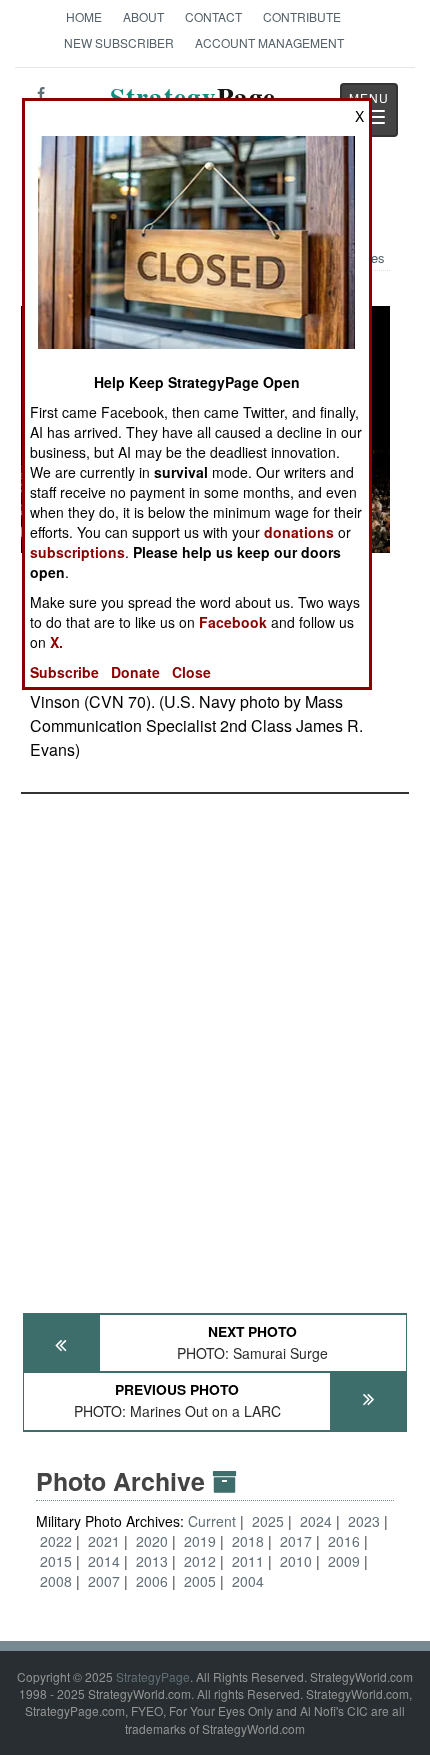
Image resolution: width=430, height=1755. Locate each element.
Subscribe (64, 672)
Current (214, 1521)
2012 (200, 1561)
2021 (104, 1541)
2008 (56, 1581)
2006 (152, 1581)
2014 (104, 1561)
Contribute (302, 16)
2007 (104, 1581)
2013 (152, 1561)
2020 (152, 1541)
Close (191, 672)
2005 (200, 1581)
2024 (316, 1521)
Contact (213, 16)
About (143, 16)
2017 (296, 1541)
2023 (364, 1521)
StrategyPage (153, 1676)
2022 (56, 1541)
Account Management (269, 42)
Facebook (233, 622)
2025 (268, 1521)
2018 (248, 1541)
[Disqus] (215, 1044)
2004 (248, 1581)
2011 (248, 1561)
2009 (344, 1561)
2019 (200, 1541)
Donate (135, 672)
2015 (56, 1561)
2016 (344, 1541)
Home (84, 16)
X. (56, 642)
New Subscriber (119, 42)
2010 (296, 1561)
